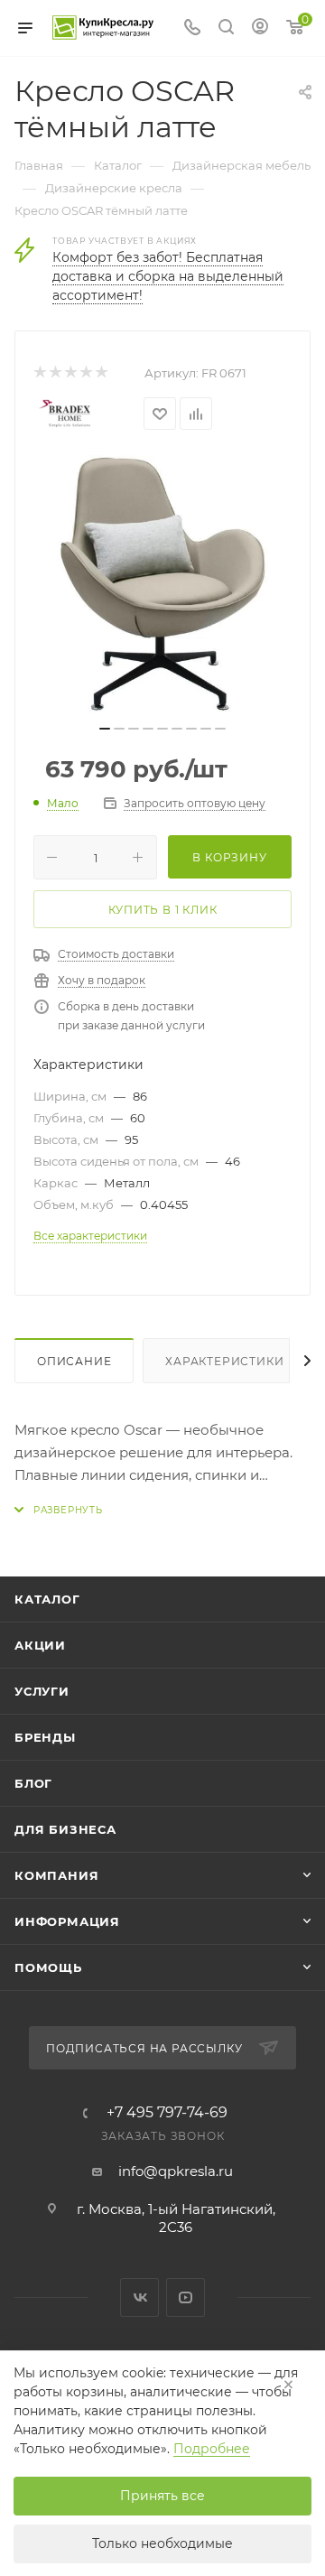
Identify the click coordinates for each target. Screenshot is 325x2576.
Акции (40, 1645)
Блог (33, 1783)
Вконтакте (139, 2297)
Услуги (42, 1691)
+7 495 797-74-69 (167, 2113)
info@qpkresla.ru (176, 2171)
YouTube (186, 2297)
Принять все (162, 2496)
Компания (56, 1875)
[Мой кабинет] (260, 28)
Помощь (48, 1967)
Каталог (47, 1599)
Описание (74, 1361)
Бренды (45, 1737)
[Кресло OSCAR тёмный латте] (162, 584)
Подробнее (212, 2449)
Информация (67, 1921)
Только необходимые (162, 2543)
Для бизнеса (65, 1829)
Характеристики (224, 1361)
